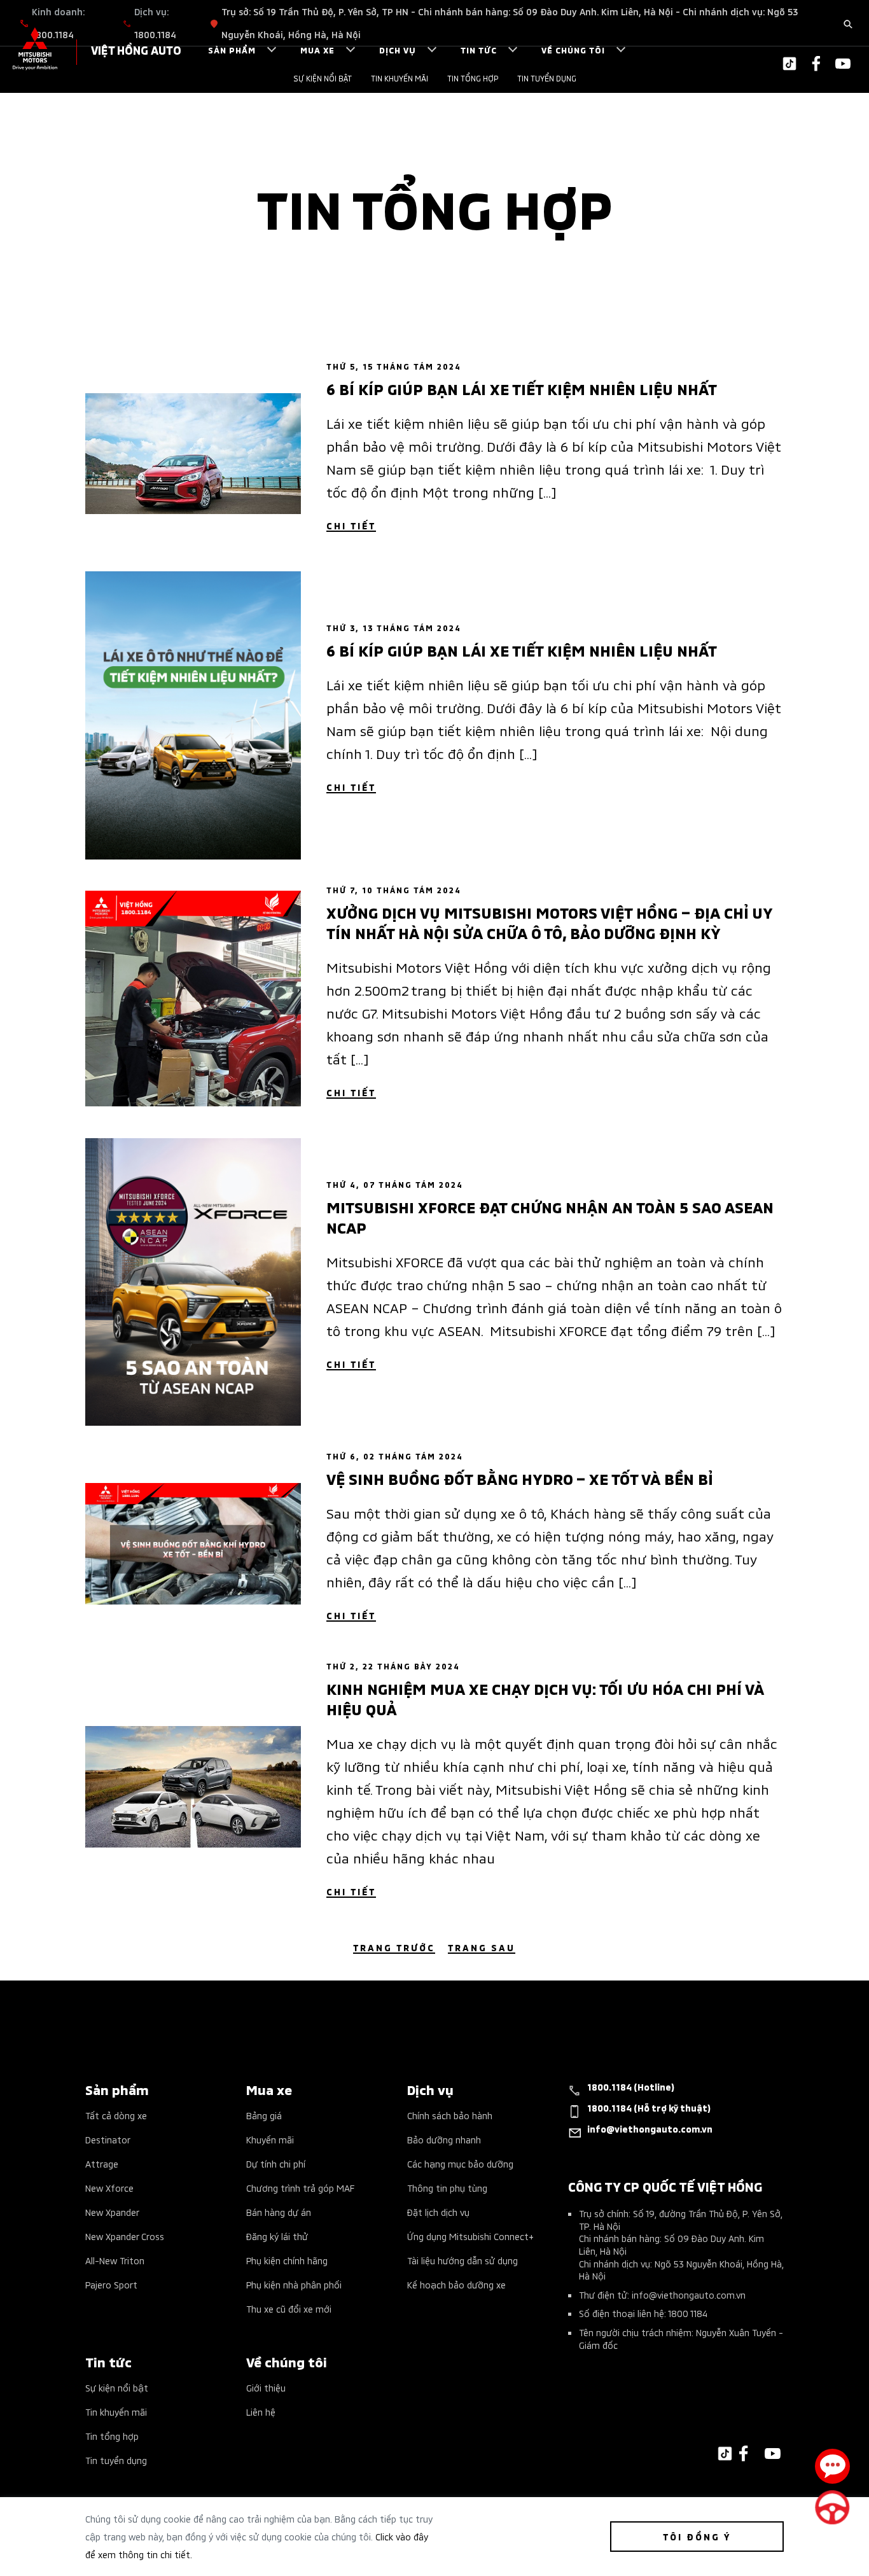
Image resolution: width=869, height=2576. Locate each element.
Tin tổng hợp (473, 78)
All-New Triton (115, 2260)
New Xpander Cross (125, 2236)
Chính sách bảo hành (450, 2115)
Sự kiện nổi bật (323, 78)
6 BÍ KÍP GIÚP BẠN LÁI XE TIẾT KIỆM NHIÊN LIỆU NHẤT (522, 388)
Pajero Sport (111, 2284)
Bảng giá (264, 2115)
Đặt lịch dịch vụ (438, 2212)
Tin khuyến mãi (400, 78)
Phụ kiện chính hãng (287, 2260)
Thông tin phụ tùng (447, 2188)
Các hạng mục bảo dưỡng (460, 2163)
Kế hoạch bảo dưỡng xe (456, 2284)
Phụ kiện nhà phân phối (294, 2284)
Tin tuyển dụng (547, 78)
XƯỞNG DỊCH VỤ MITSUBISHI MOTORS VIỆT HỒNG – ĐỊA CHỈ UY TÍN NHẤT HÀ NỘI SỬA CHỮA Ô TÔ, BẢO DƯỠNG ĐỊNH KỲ (549, 922)
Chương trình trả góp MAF (300, 2188)
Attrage (102, 2163)
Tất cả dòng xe (116, 2115)
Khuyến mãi (270, 2139)
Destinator (108, 2139)
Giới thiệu (266, 2387)
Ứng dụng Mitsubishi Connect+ (470, 2236)
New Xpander (112, 2212)
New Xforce (109, 2188)
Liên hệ (261, 2412)
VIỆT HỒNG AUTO (136, 49)
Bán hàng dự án (279, 2212)
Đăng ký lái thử (277, 2236)
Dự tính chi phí (276, 2163)
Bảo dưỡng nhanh (444, 2139)
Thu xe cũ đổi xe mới (289, 2308)
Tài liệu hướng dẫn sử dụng (462, 2260)
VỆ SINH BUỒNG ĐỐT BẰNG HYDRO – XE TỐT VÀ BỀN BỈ (519, 1478)
